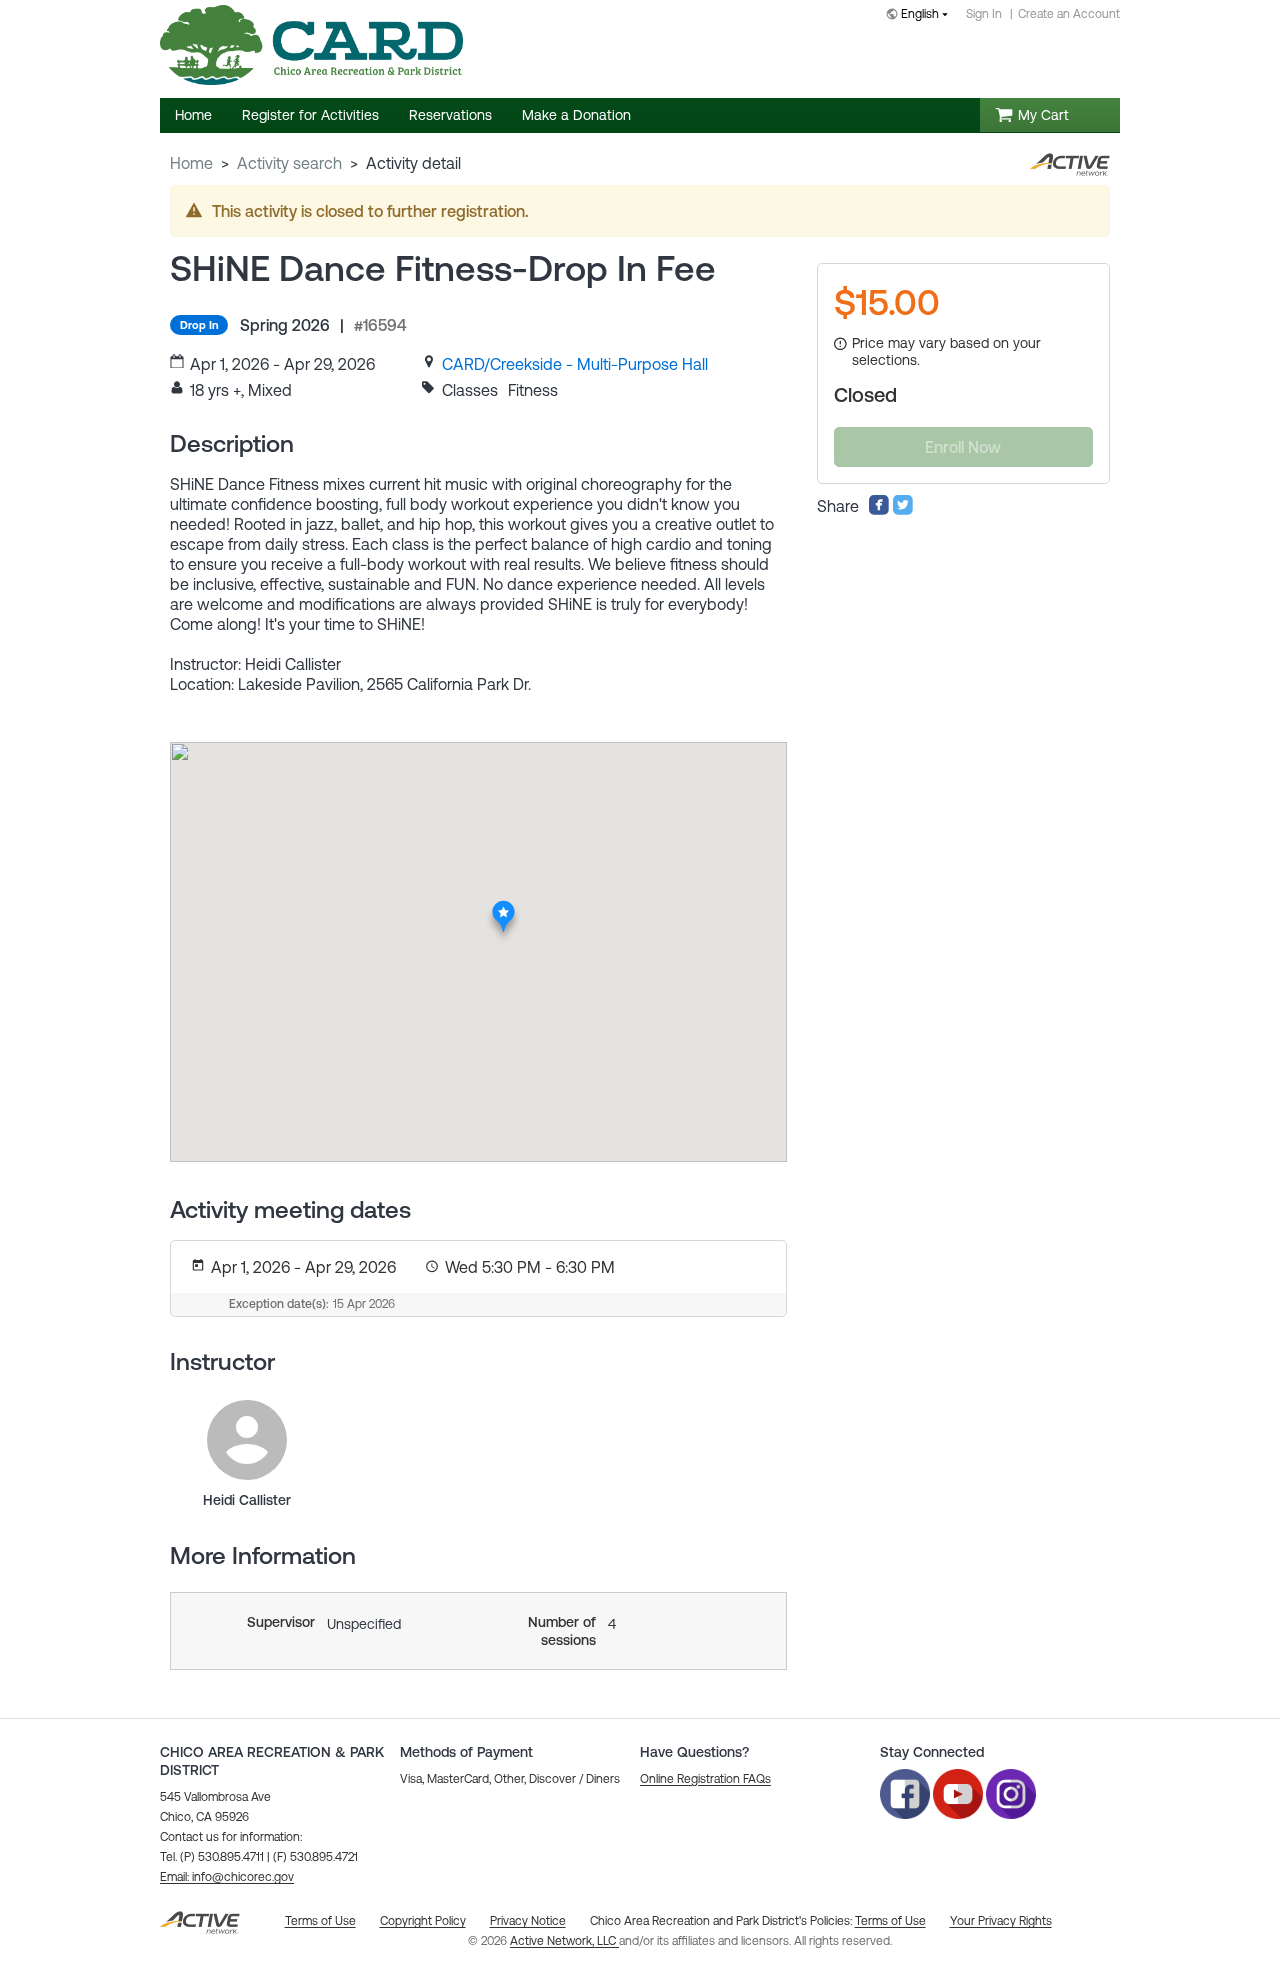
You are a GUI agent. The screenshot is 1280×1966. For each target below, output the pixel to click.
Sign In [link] (984, 14)
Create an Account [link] (1069, 14)
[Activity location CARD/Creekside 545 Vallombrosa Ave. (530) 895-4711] (503, 907)
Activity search (289, 163)
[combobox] (921, 15)
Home (191, 163)
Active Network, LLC (564, 1941)
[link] (575, 364)
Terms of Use (890, 1921)
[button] (227, 1877)
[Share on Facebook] (879, 510)
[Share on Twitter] (903, 510)
